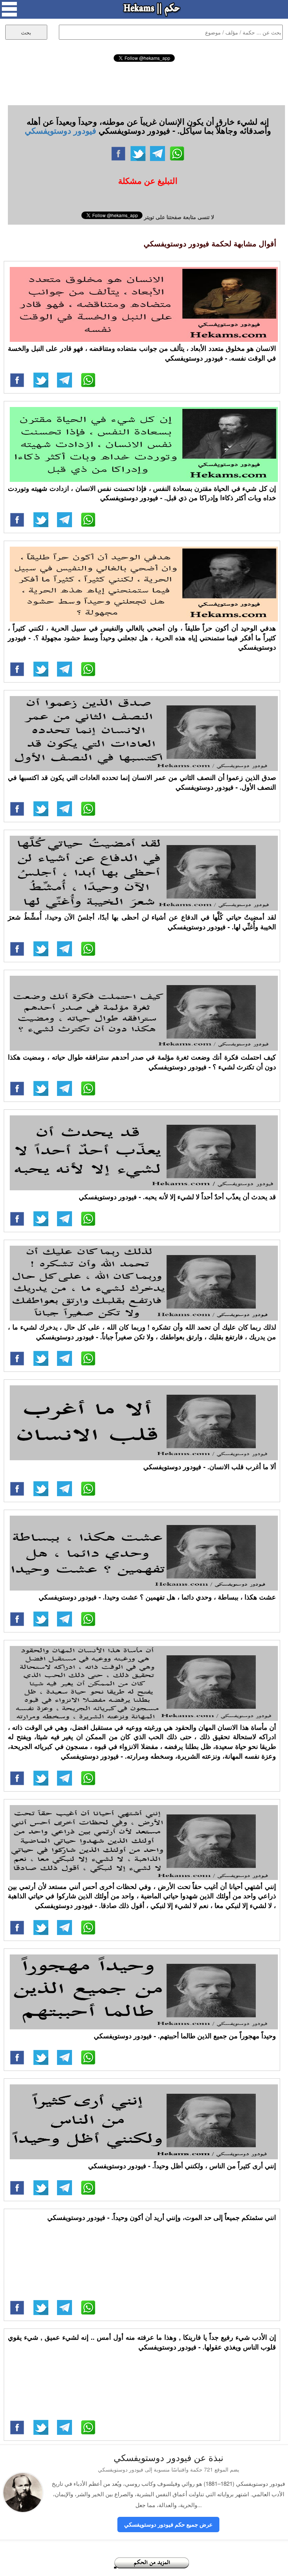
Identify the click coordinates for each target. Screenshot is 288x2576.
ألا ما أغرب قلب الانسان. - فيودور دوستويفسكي (210, 1467)
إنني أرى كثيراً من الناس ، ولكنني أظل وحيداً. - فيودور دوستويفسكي (182, 2166)
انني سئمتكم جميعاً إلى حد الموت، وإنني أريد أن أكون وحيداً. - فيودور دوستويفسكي (162, 2217)
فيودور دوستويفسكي (61, 130)
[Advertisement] (144, 82)
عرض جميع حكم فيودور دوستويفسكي (168, 2524)
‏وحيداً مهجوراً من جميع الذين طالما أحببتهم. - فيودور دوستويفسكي (185, 2036)
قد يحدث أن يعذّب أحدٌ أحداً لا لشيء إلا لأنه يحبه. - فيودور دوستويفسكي (177, 1197)
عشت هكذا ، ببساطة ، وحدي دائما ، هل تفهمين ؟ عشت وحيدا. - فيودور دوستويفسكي (157, 1597)
